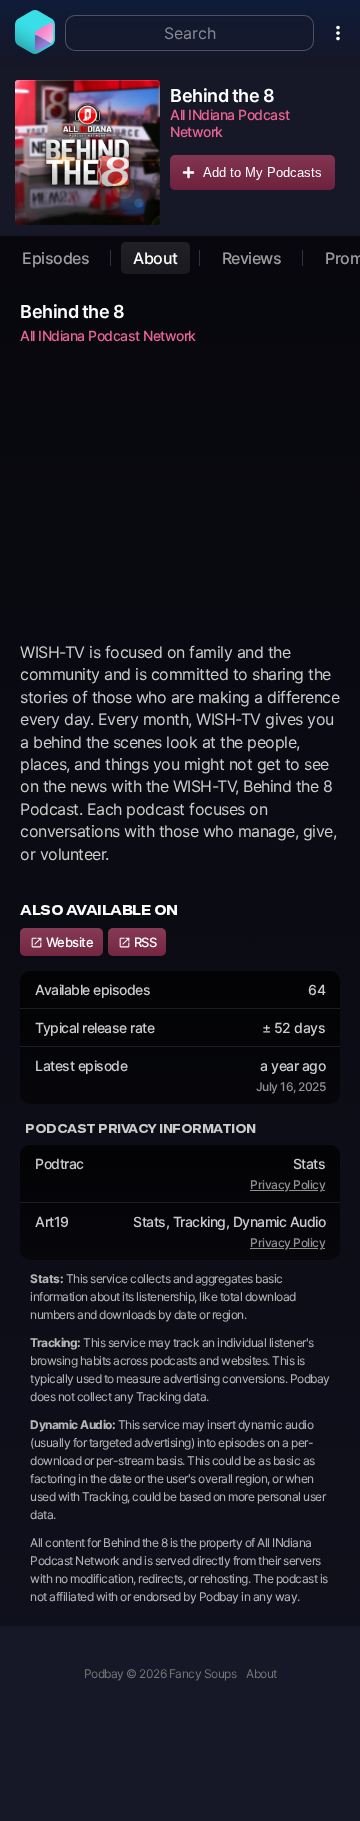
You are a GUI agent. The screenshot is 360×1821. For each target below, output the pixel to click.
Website (68, 942)
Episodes (55, 258)
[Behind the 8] (87, 152)
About (155, 258)
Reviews (252, 258)
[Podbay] (35, 48)
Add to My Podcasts (262, 172)
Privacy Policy (287, 1184)
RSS (143, 942)
